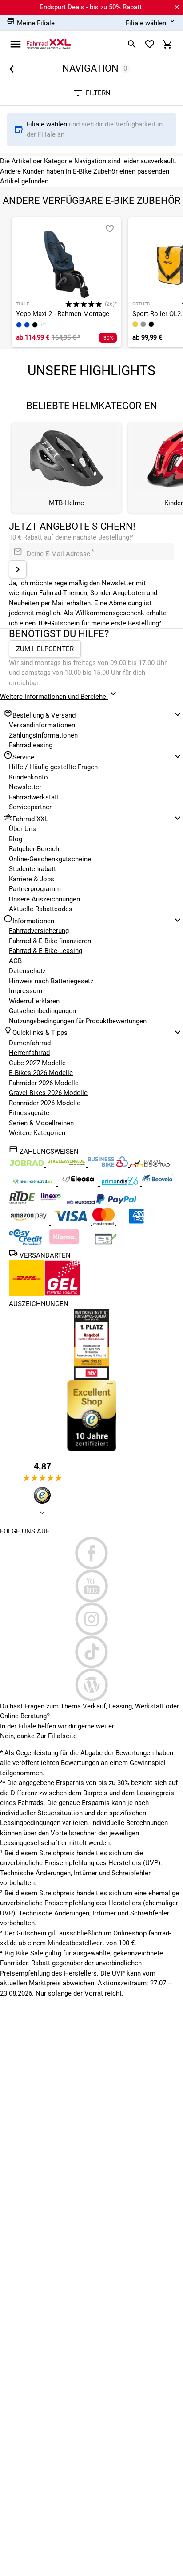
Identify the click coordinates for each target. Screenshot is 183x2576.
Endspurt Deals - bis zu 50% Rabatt (91, 7)
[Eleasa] (79, 1184)
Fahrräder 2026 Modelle (44, 1083)
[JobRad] (28, 1164)
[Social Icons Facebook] (91, 1553)
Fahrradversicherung (39, 931)
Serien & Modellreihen (41, 1123)
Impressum (26, 991)
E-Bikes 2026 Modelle (41, 1073)
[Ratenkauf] (26, 1243)
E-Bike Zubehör (95, 171)
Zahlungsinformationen (43, 735)
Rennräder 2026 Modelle (45, 1103)
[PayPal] (116, 1202)
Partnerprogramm (35, 889)
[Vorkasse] (106, 1243)
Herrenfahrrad (29, 1053)
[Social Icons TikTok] (91, 1652)
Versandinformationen (42, 725)
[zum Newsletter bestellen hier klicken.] (18, 569)
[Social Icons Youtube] (91, 1586)
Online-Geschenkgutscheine (50, 859)
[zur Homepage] (49, 44)
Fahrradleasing (31, 745)
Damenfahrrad (30, 1043)
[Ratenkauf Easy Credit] (65, 1243)
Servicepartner (30, 807)
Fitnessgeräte (29, 1113)
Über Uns (22, 829)
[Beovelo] (23, 1202)
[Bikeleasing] (67, 1164)
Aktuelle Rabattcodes (41, 909)
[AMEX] (136, 1223)
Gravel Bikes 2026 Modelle (48, 1093)
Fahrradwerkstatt (34, 797)
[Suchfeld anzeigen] (132, 44)
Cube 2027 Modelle (38, 1063)
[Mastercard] (104, 1223)
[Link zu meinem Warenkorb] (167, 44)
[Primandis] (121, 1184)
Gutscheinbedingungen (42, 1011)
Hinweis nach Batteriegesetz (51, 981)
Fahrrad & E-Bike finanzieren (50, 941)
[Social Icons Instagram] (91, 1619)
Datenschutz (27, 971)
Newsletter (25, 787)
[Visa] (72, 1223)
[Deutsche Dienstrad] (150, 1164)
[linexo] (52, 1202)
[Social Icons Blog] (91, 1685)
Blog (16, 839)
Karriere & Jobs (32, 879)
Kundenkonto (28, 777)
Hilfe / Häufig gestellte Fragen (53, 767)
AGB (15, 961)
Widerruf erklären (34, 1001)
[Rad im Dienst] (157, 1184)
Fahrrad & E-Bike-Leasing (46, 951)
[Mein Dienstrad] (34, 1184)
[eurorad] (82, 1202)
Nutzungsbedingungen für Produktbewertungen (78, 1021)
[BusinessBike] (109, 1164)
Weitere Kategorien (37, 1133)
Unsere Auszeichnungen (44, 899)
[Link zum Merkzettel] (150, 44)
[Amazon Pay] (30, 1223)
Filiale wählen (48, 124)
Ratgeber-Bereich (34, 849)
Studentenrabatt (32, 869)
